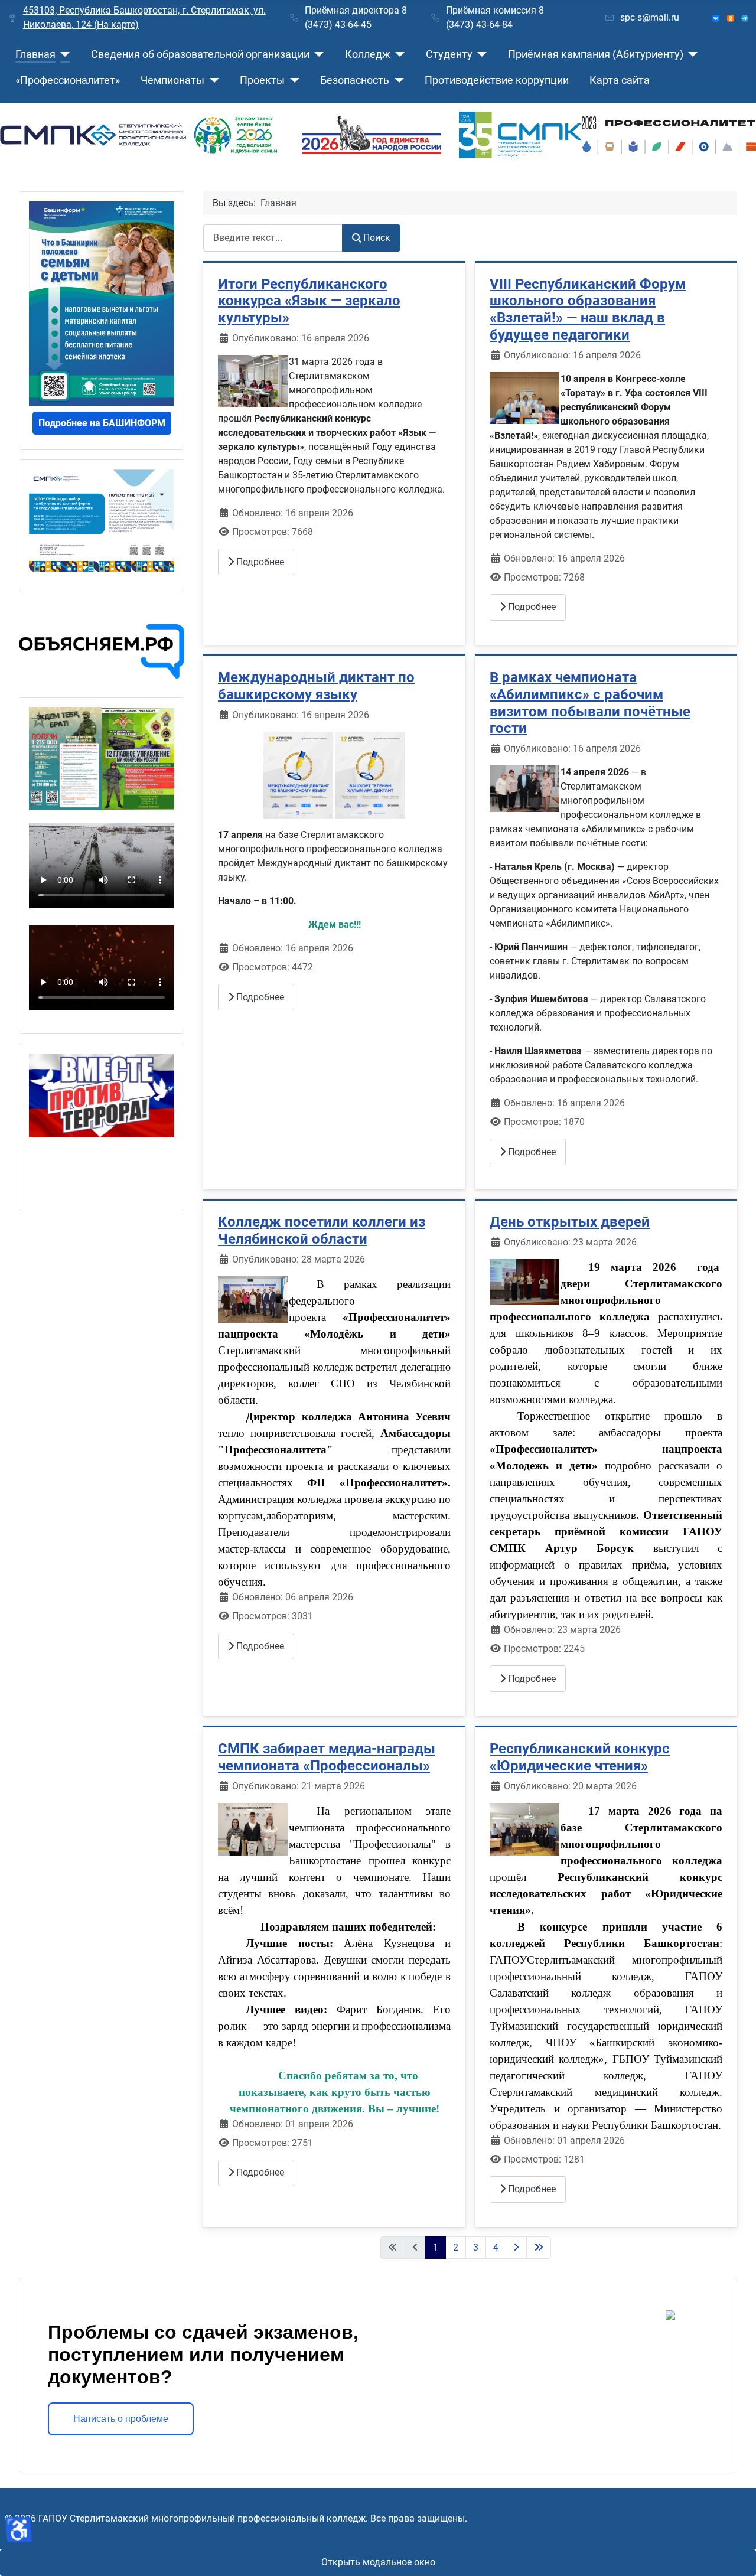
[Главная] (63, 54)
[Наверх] (735, 2554)
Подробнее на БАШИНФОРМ (102, 423)
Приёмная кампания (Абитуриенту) (596, 54)
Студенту (449, 54)
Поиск (377, 238)
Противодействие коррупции (497, 80)
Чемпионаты (172, 80)
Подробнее (259, 562)
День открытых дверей (570, 1222)
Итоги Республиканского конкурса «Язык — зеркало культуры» (309, 301)
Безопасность (355, 80)
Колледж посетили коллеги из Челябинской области (322, 1230)
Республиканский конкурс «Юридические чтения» (580, 1757)
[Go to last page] (539, 2248)
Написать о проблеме (121, 2419)
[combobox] (273, 238)
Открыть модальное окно (378, 2562)
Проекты (262, 80)
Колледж (368, 54)
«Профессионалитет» (68, 80)
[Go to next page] (516, 2248)
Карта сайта (620, 80)
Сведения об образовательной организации (200, 54)
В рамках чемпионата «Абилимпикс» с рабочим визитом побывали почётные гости (590, 703)
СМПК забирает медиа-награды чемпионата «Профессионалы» (327, 1757)
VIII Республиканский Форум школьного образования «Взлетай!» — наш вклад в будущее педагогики (588, 309)
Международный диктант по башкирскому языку (316, 686)
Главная (35, 54)
